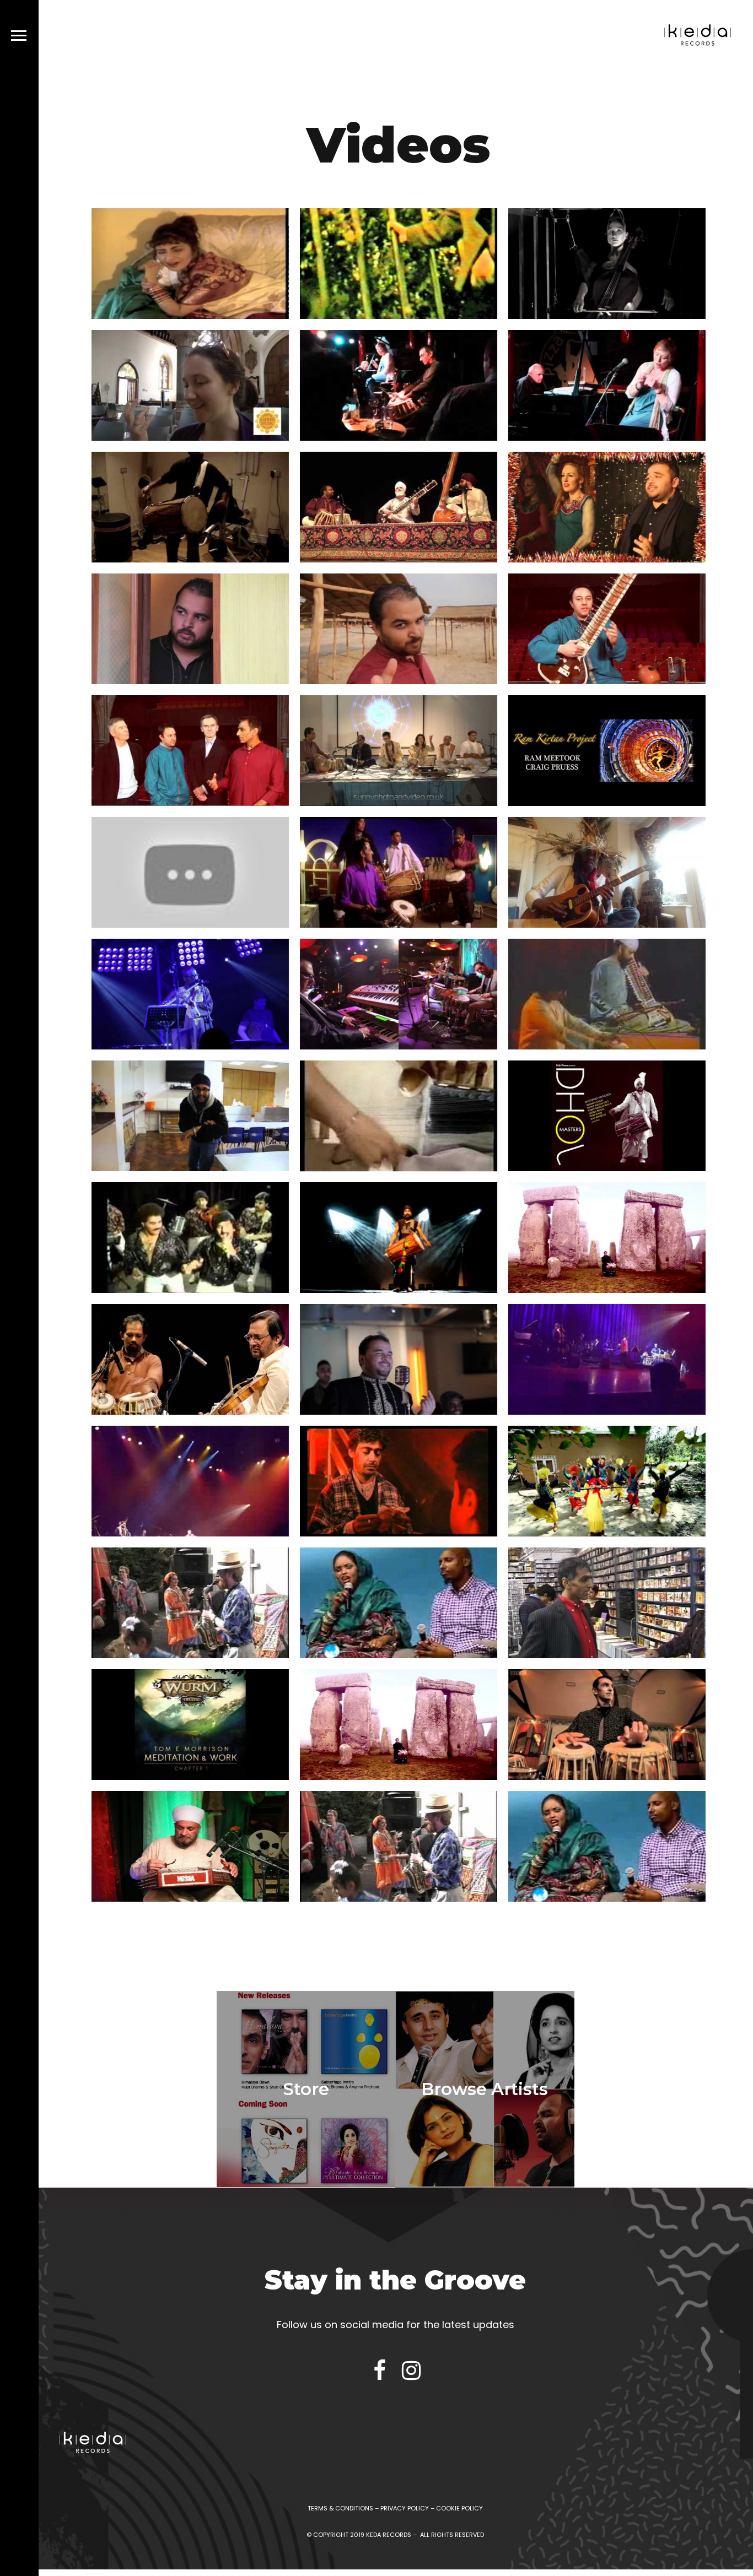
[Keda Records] (698, 37)
